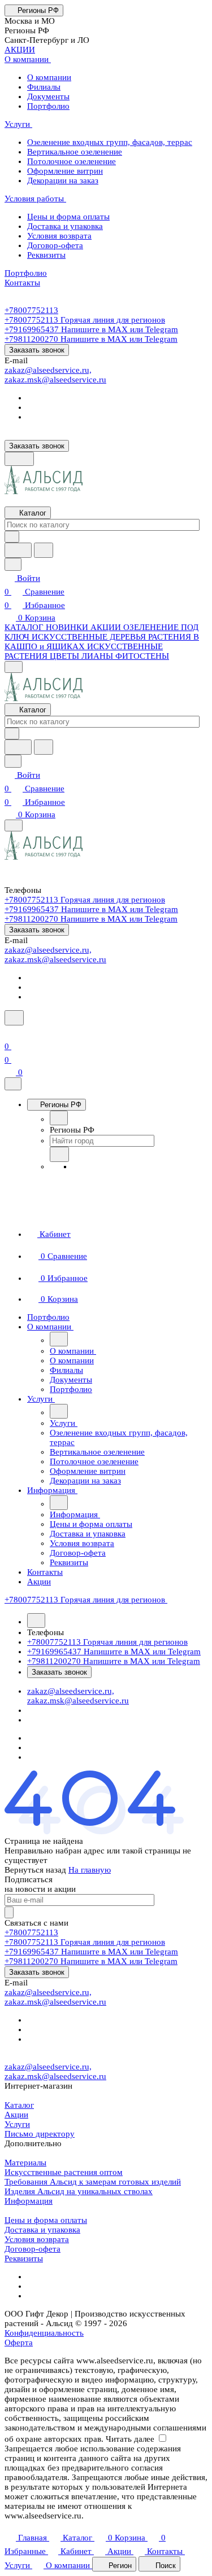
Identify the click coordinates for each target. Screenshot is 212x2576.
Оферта (19, 2342)
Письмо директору (40, 2134)
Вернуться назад (35, 1870)
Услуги (17, 2124)
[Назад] (59, 1118)
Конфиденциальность (44, 2333)
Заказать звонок (37, 350)
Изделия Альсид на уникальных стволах (79, 2191)
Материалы (25, 2163)
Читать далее (130, 2439)
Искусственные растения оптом (64, 2172)
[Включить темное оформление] (19, 459)
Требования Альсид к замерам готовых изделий (93, 2182)
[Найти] (44, 550)
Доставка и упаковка (42, 2230)
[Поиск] (14, 1018)
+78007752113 (31, 310)
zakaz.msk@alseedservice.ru (55, 380)
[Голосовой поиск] (18, 550)
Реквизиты (24, 2258)
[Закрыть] (13, 1084)
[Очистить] (12, 537)
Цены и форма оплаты (46, 2220)
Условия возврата (37, 2239)
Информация (29, 2201)
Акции (16, 2115)
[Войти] (10, 1033)
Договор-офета (33, 2249)
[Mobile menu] (14, 825)
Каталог (19, 2105)
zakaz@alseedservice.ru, (48, 370)
